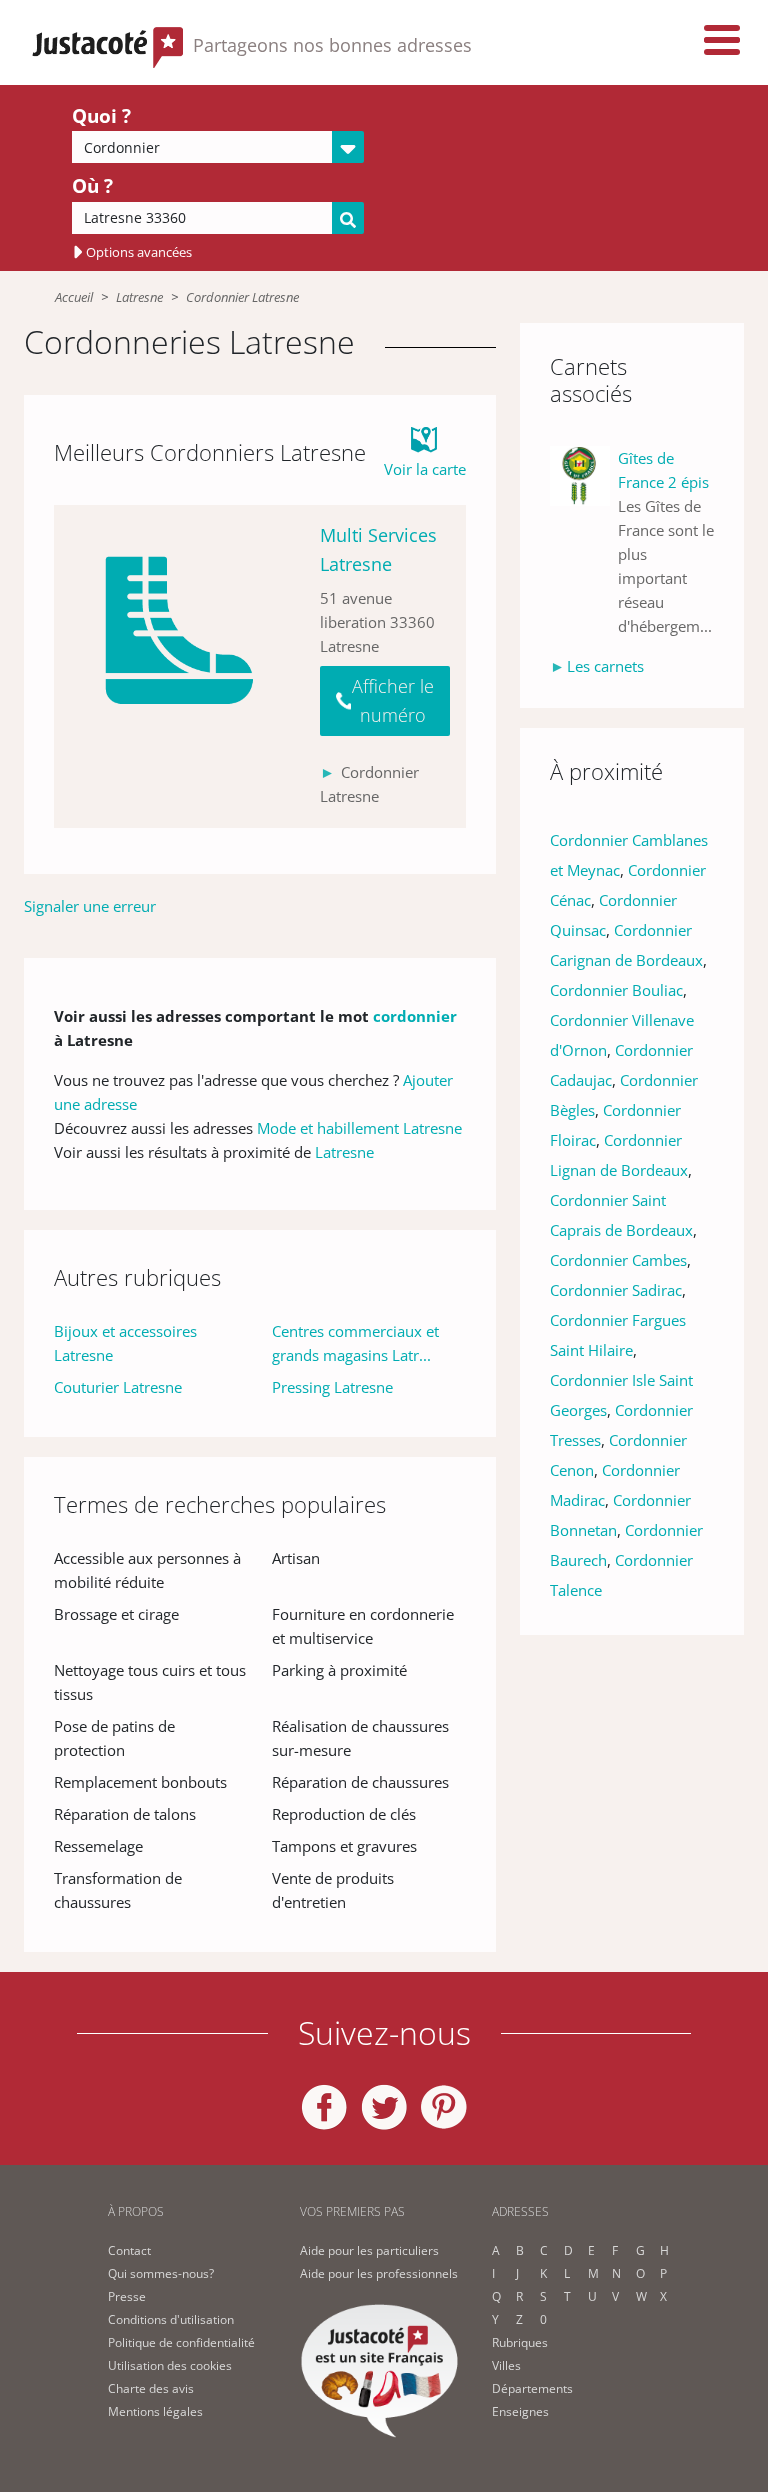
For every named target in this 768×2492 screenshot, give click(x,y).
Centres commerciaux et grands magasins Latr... (355, 1343)
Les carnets (605, 666)
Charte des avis (151, 2388)
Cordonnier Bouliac (616, 990)
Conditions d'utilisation (171, 2319)
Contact (129, 2250)
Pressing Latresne (332, 1387)
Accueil (74, 297)
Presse (127, 2296)
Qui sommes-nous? (161, 2273)
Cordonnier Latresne (242, 297)
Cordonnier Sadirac (616, 1290)
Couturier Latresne (118, 1387)
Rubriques (520, 2342)
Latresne (139, 297)
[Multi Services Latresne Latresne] (179, 666)
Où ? (92, 186)
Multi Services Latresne (378, 549)
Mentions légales (155, 2411)
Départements (532, 2388)
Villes (506, 2365)
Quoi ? (101, 116)
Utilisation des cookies (170, 2365)
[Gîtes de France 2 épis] (584, 542)
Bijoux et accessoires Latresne (125, 1343)
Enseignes (520, 2411)
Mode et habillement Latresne (359, 1128)
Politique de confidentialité (181, 2342)
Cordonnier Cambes (618, 1260)
